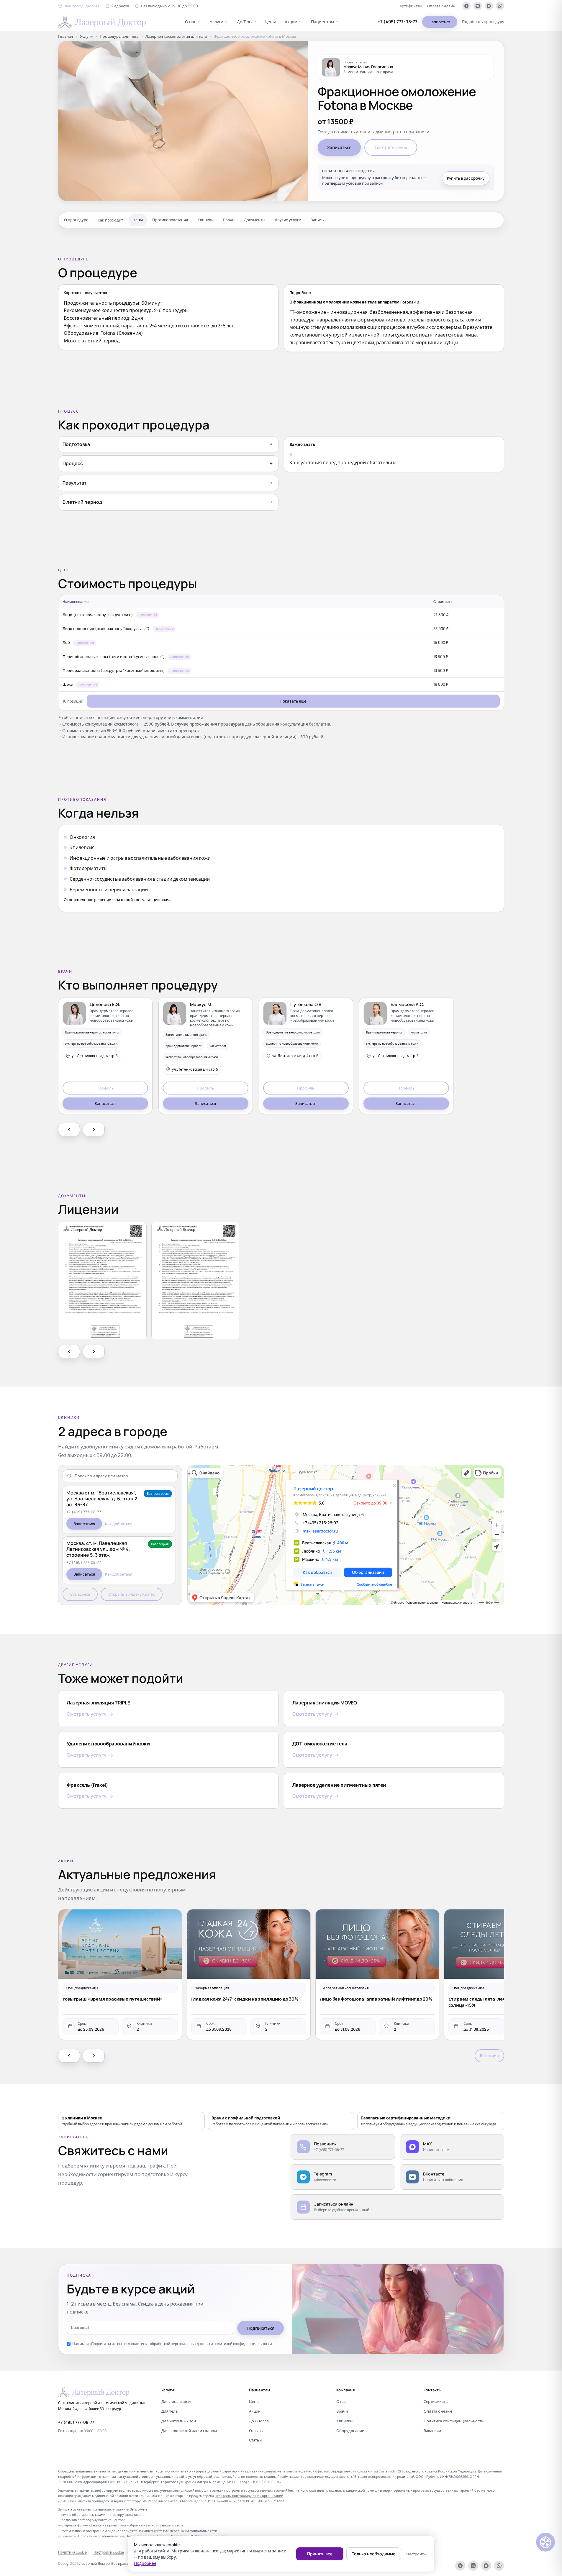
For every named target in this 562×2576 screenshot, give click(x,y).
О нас (191, 22)
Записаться (440, 22)
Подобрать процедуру (483, 22)
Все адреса (80, 1594)
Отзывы (256, 2431)
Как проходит (110, 220)
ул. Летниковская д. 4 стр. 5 (95, 1056)
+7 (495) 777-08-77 (398, 22)
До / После (259, 2421)
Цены (270, 22)
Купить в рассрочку (466, 178)
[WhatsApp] (500, 6)
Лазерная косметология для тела (176, 36)
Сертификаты (410, 6)
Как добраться (119, 1524)
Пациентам (322, 22)
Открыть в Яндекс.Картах (132, 1594)
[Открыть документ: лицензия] (102, 1281)
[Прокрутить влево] (69, 1130)
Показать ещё (293, 701)
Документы (255, 220)
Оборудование (350, 2431)
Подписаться (260, 2328)
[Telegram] (466, 6)
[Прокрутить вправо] (94, 1130)
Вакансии (432, 2431)
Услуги (217, 22)
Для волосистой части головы (189, 2431)
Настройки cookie (109, 2552)
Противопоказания (170, 220)
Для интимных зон (179, 2421)
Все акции (489, 2055)
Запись (317, 220)
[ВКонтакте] (478, 6)
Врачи (229, 220)
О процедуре (76, 220)
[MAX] (489, 6)
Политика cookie (72, 2552)
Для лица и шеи (176, 2401)
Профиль (105, 1088)
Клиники (205, 220)
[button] (79, 6)
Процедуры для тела (119, 36)
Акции (291, 22)
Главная (65, 36)
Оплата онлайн (441, 6)
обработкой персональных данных (180, 2344)
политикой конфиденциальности (243, 2344)
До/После (246, 22)
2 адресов (120, 6)
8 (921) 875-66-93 (267, 2482)
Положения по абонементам (101, 2536)
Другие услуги (288, 220)
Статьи (255, 2440)
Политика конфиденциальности (454, 2421)
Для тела (169, 2411)
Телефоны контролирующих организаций (249, 2496)
